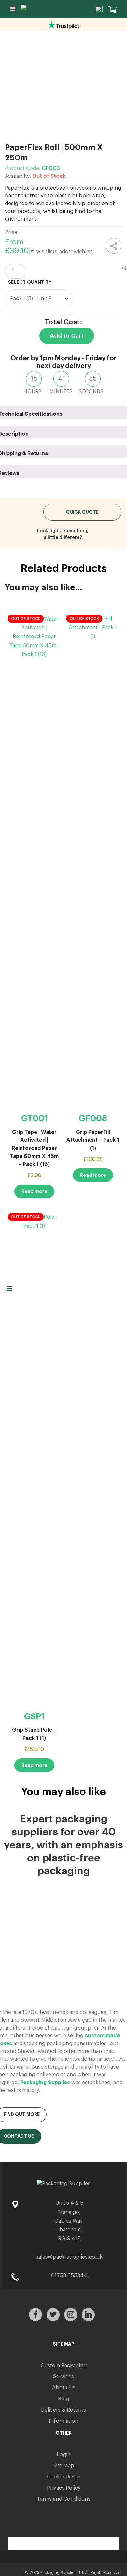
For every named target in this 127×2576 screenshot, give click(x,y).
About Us (64, 2388)
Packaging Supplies (45, 2083)
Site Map (63, 2466)
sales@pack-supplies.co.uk (69, 2257)
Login (64, 2455)
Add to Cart (67, 336)
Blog (63, 2399)
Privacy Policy (64, 2488)
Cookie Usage (64, 2477)
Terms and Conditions (64, 2499)
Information (63, 2421)
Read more (34, 1191)
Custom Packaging (64, 2366)
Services (63, 2377)
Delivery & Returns (63, 2410)
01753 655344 (69, 2276)
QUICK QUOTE (82, 512)
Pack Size (67, 283)
